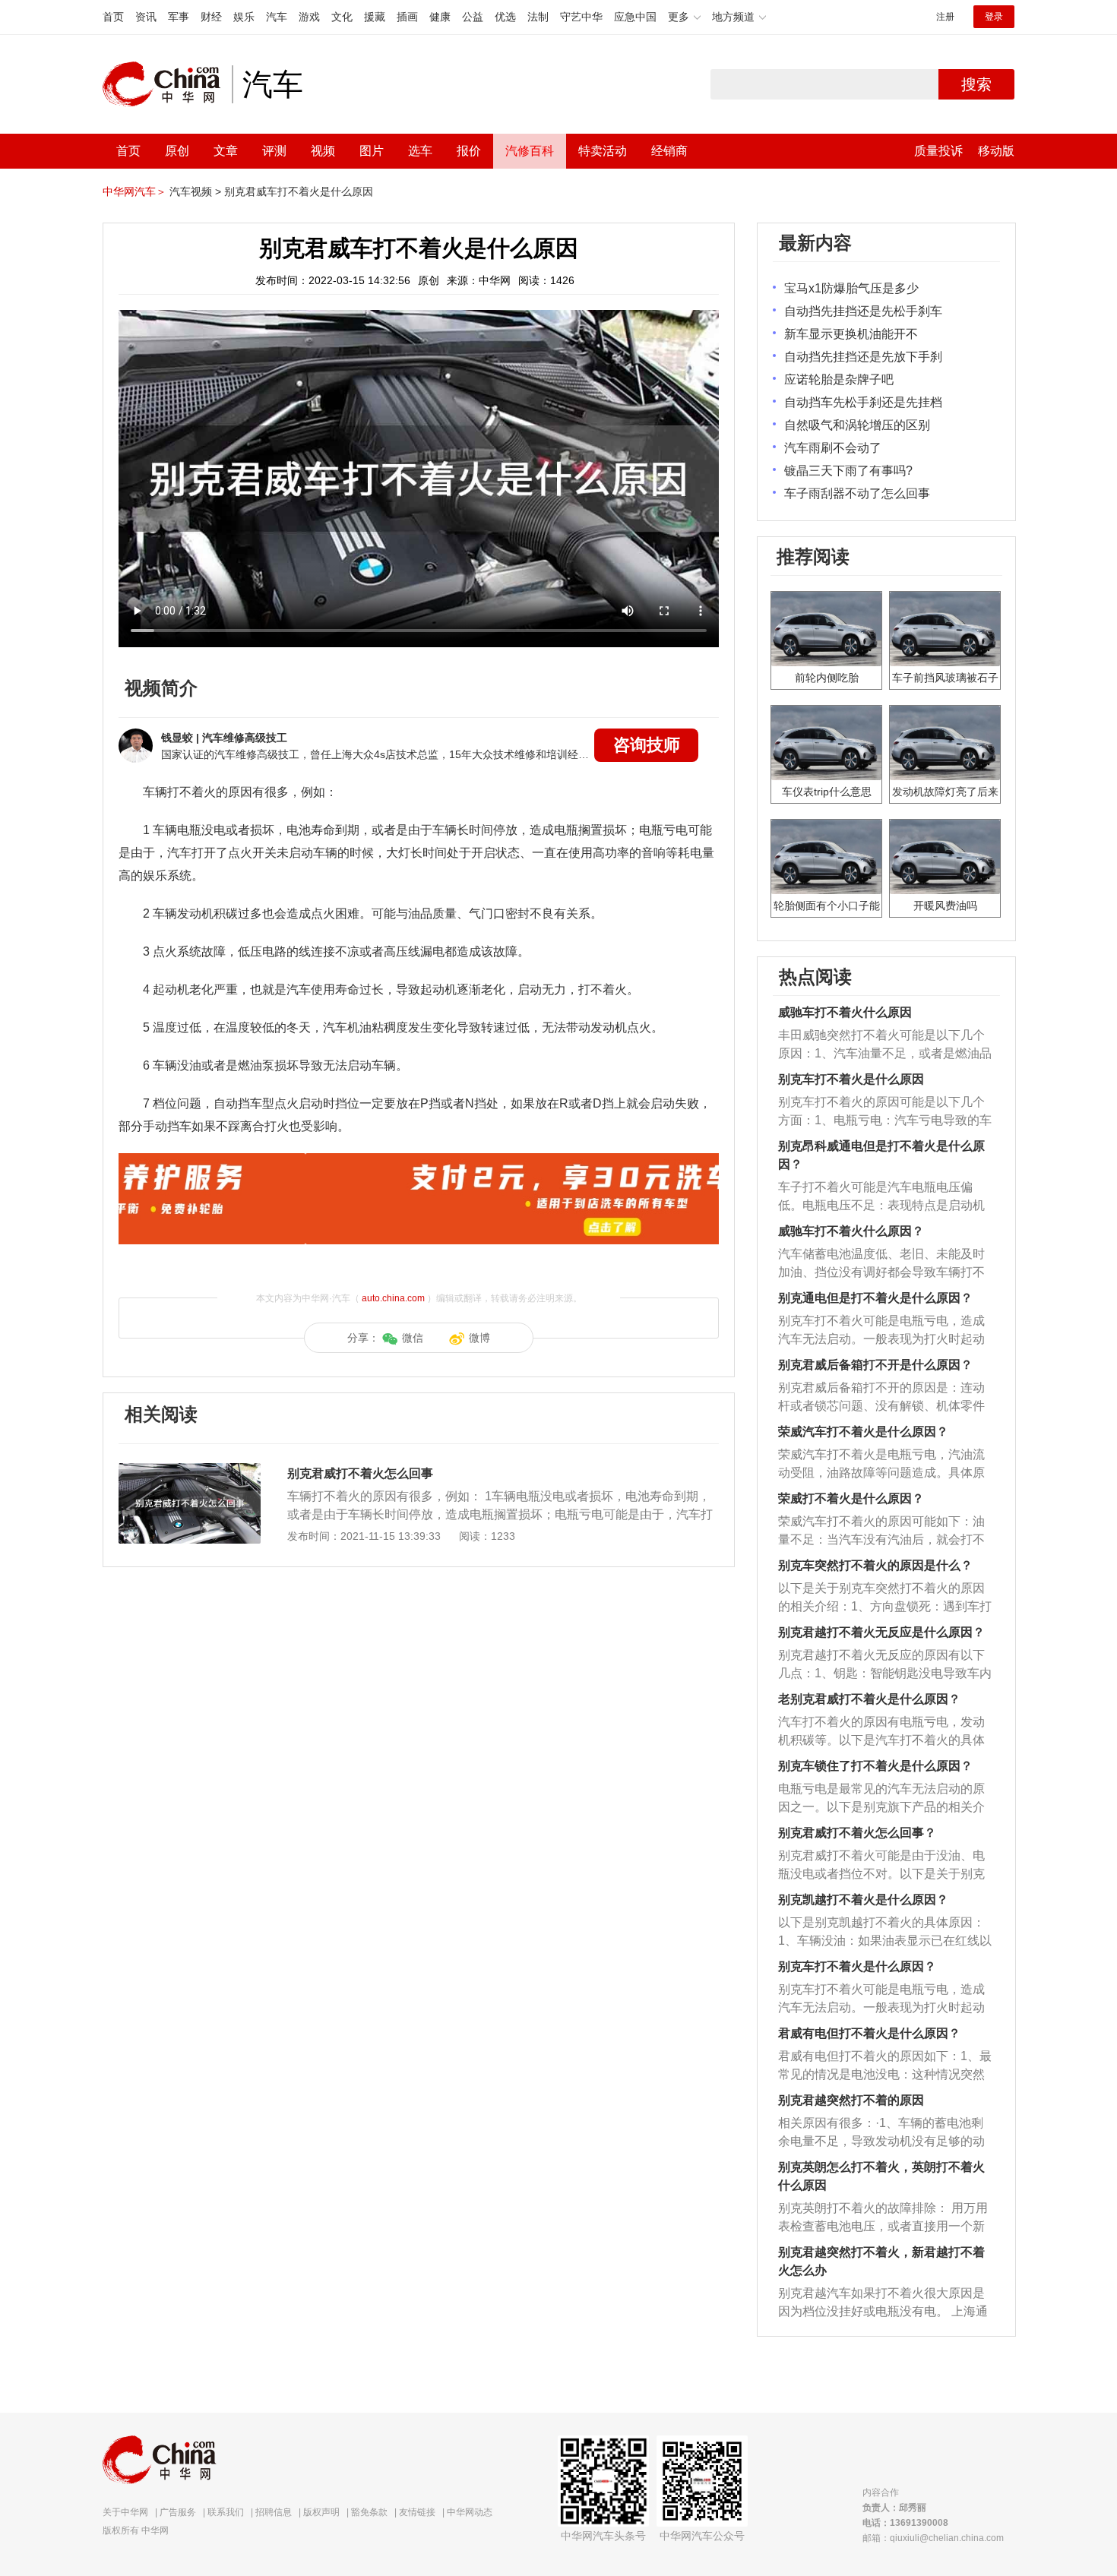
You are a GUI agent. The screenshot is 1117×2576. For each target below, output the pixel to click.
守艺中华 (581, 17)
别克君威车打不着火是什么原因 (299, 191)
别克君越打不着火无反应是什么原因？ (881, 1632)
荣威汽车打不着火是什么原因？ (863, 1432)
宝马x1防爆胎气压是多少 (851, 288)
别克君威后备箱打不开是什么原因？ (875, 1365)
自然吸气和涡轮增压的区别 (857, 425)
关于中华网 (125, 2512)
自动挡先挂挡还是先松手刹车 (863, 311)
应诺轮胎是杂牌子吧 (839, 379)
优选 (505, 17)
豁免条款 (369, 2512)
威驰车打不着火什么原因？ (851, 1231)
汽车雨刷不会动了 (833, 448)
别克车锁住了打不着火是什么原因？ (875, 1766)
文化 (342, 17)
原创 (177, 151)
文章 (226, 151)
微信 (413, 1338)
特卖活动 (603, 151)
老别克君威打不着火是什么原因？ (869, 1699)
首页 (113, 17)
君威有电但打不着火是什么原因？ (869, 2033)
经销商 (669, 151)
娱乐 (244, 17)
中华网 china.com (167, 84)
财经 (211, 17)
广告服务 (178, 2512)
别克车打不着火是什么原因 (851, 1079)
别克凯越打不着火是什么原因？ (863, 1900)
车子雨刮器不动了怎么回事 (857, 493)
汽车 (277, 17)
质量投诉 (938, 151)
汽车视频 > (195, 191)
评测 (274, 151)
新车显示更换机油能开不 (851, 334)
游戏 (309, 17)
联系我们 (226, 2512)
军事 (179, 17)
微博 (479, 1338)
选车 (420, 151)
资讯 (146, 17)
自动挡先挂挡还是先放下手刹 (863, 357)
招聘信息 (274, 2512)
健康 (440, 17)
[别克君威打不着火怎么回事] (190, 1471)
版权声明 (321, 2512)
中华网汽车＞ (134, 191)
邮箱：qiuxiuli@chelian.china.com (933, 2538)
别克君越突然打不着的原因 (851, 2100)
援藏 (375, 17)
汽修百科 (530, 151)
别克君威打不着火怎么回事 (360, 1473)
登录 (994, 17)
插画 (407, 17)
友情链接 (417, 2512)
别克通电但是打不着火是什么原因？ (875, 1298)
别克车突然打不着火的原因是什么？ (875, 1565)
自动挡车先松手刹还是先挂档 (863, 402)
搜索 (976, 84)
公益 (473, 17)
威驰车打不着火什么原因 (845, 1012)
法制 (538, 17)
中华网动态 (470, 2512)
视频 (323, 151)
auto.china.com (393, 1298)
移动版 (996, 151)
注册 (945, 17)
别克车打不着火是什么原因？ (857, 1966)
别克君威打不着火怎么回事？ (857, 1833)
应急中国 (635, 17)
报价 (469, 151)
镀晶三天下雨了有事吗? (848, 471)
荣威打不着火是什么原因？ (851, 1498)
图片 (372, 151)
